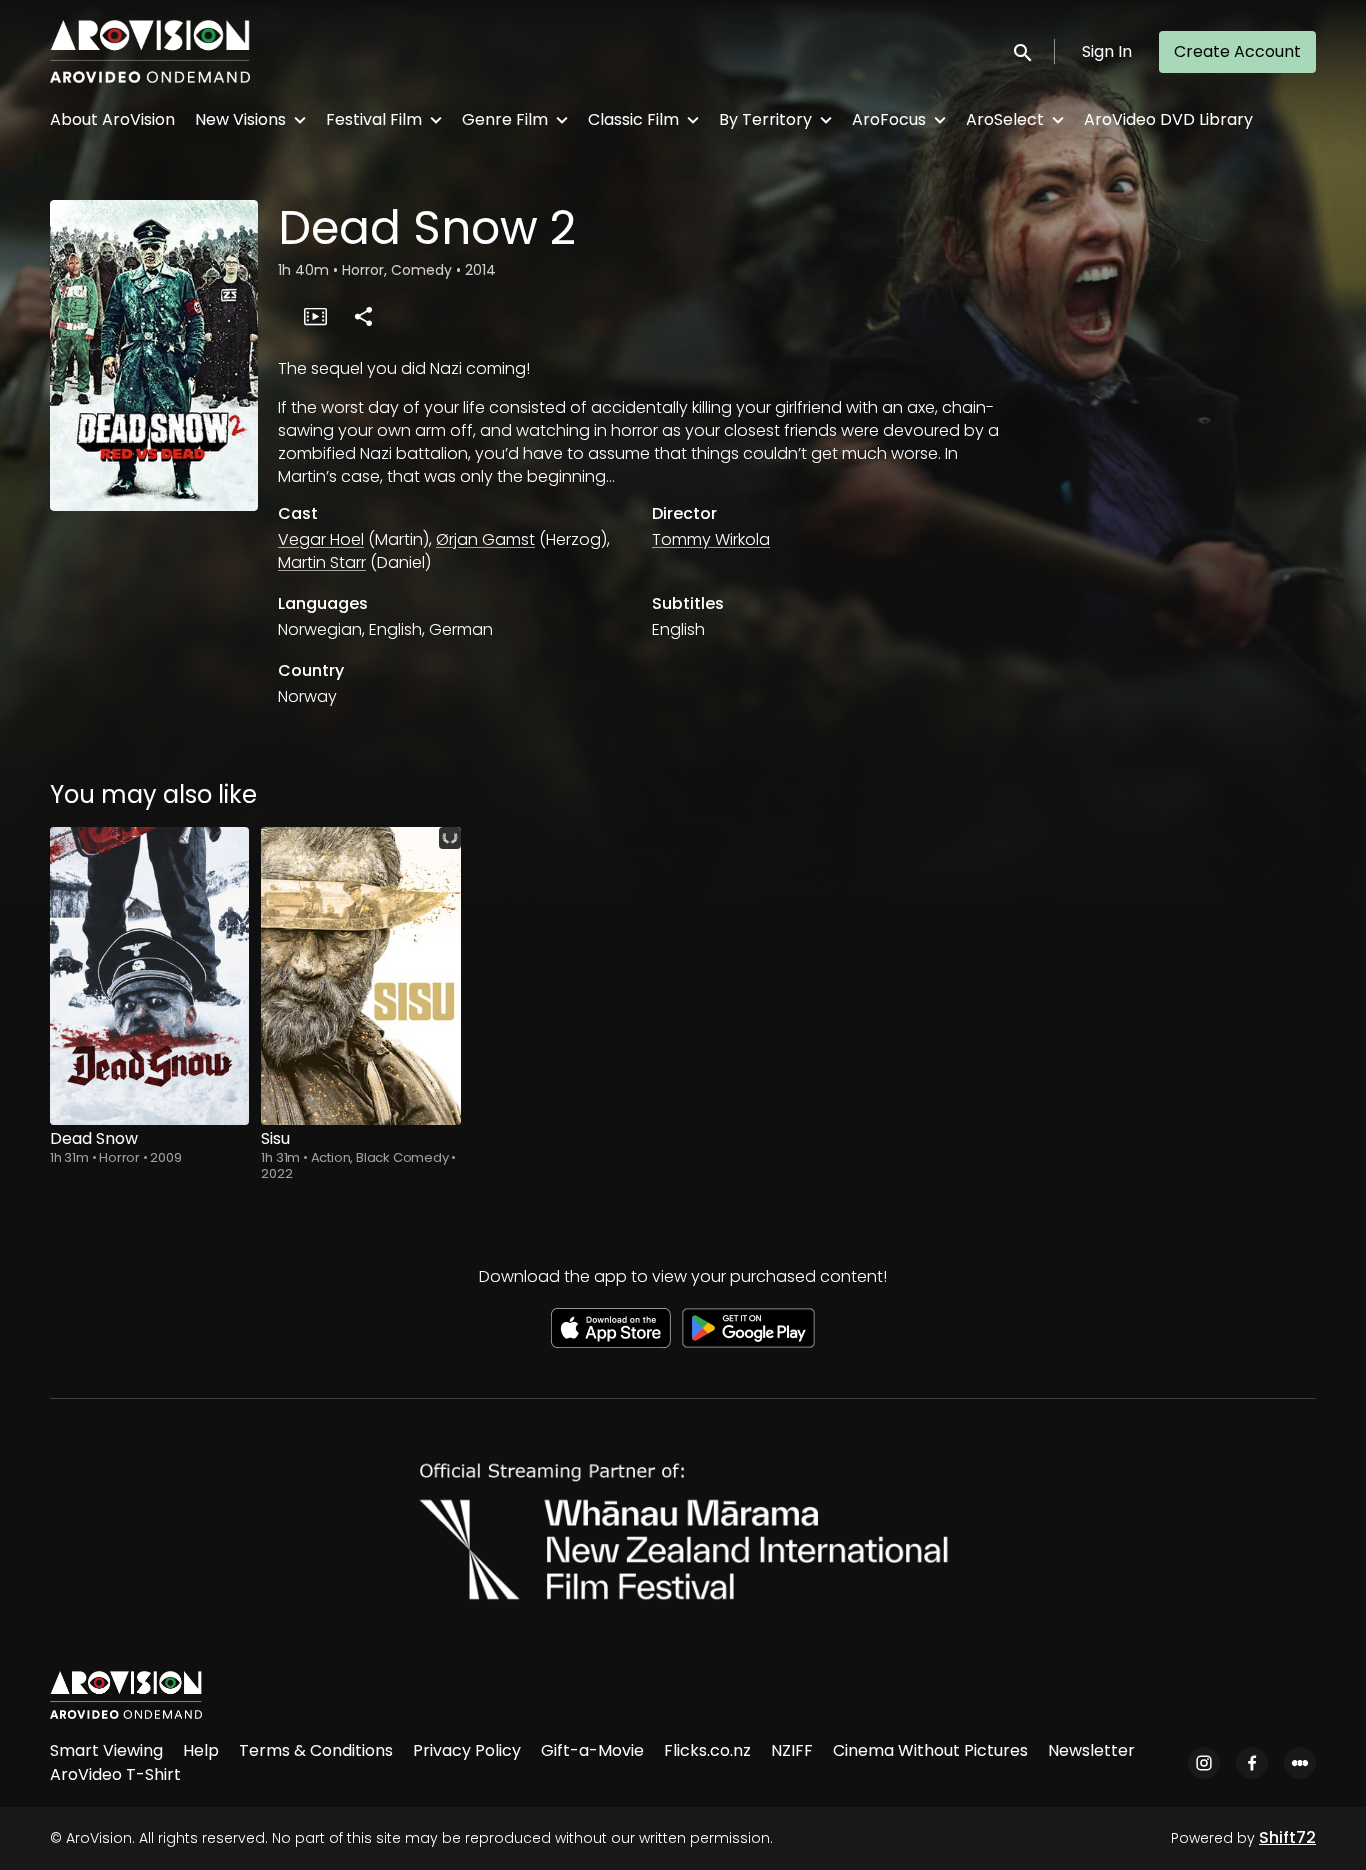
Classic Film (633, 119)
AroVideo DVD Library (1168, 119)
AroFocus (889, 119)
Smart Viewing (106, 1750)
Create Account (1237, 51)
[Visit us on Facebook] (1252, 1763)
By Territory (765, 119)
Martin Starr (322, 562)
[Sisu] (360, 976)
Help (201, 1750)
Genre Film (505, 119)
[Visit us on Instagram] (1204, 1763)
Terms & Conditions (316, 1750)
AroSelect (1005, 119)
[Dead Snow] (149, 976)
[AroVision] (126, 1695)
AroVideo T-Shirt (115, 1774)
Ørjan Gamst (485, 539)
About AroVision (112, 119)
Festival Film (374, 119)
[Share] (363, 316)
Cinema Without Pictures (930, 1750)
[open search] (1024, 51)
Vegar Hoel (321, 539)
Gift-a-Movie (592, 1750)
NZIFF (792, 1750)
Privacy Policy (467, 1750)
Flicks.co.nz (707, 1750)
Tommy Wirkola (711, 539)
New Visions (240, 119)
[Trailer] (315, 316)
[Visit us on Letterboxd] (1300, 1763)
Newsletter (1091, 1750)
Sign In (1107, 51)
